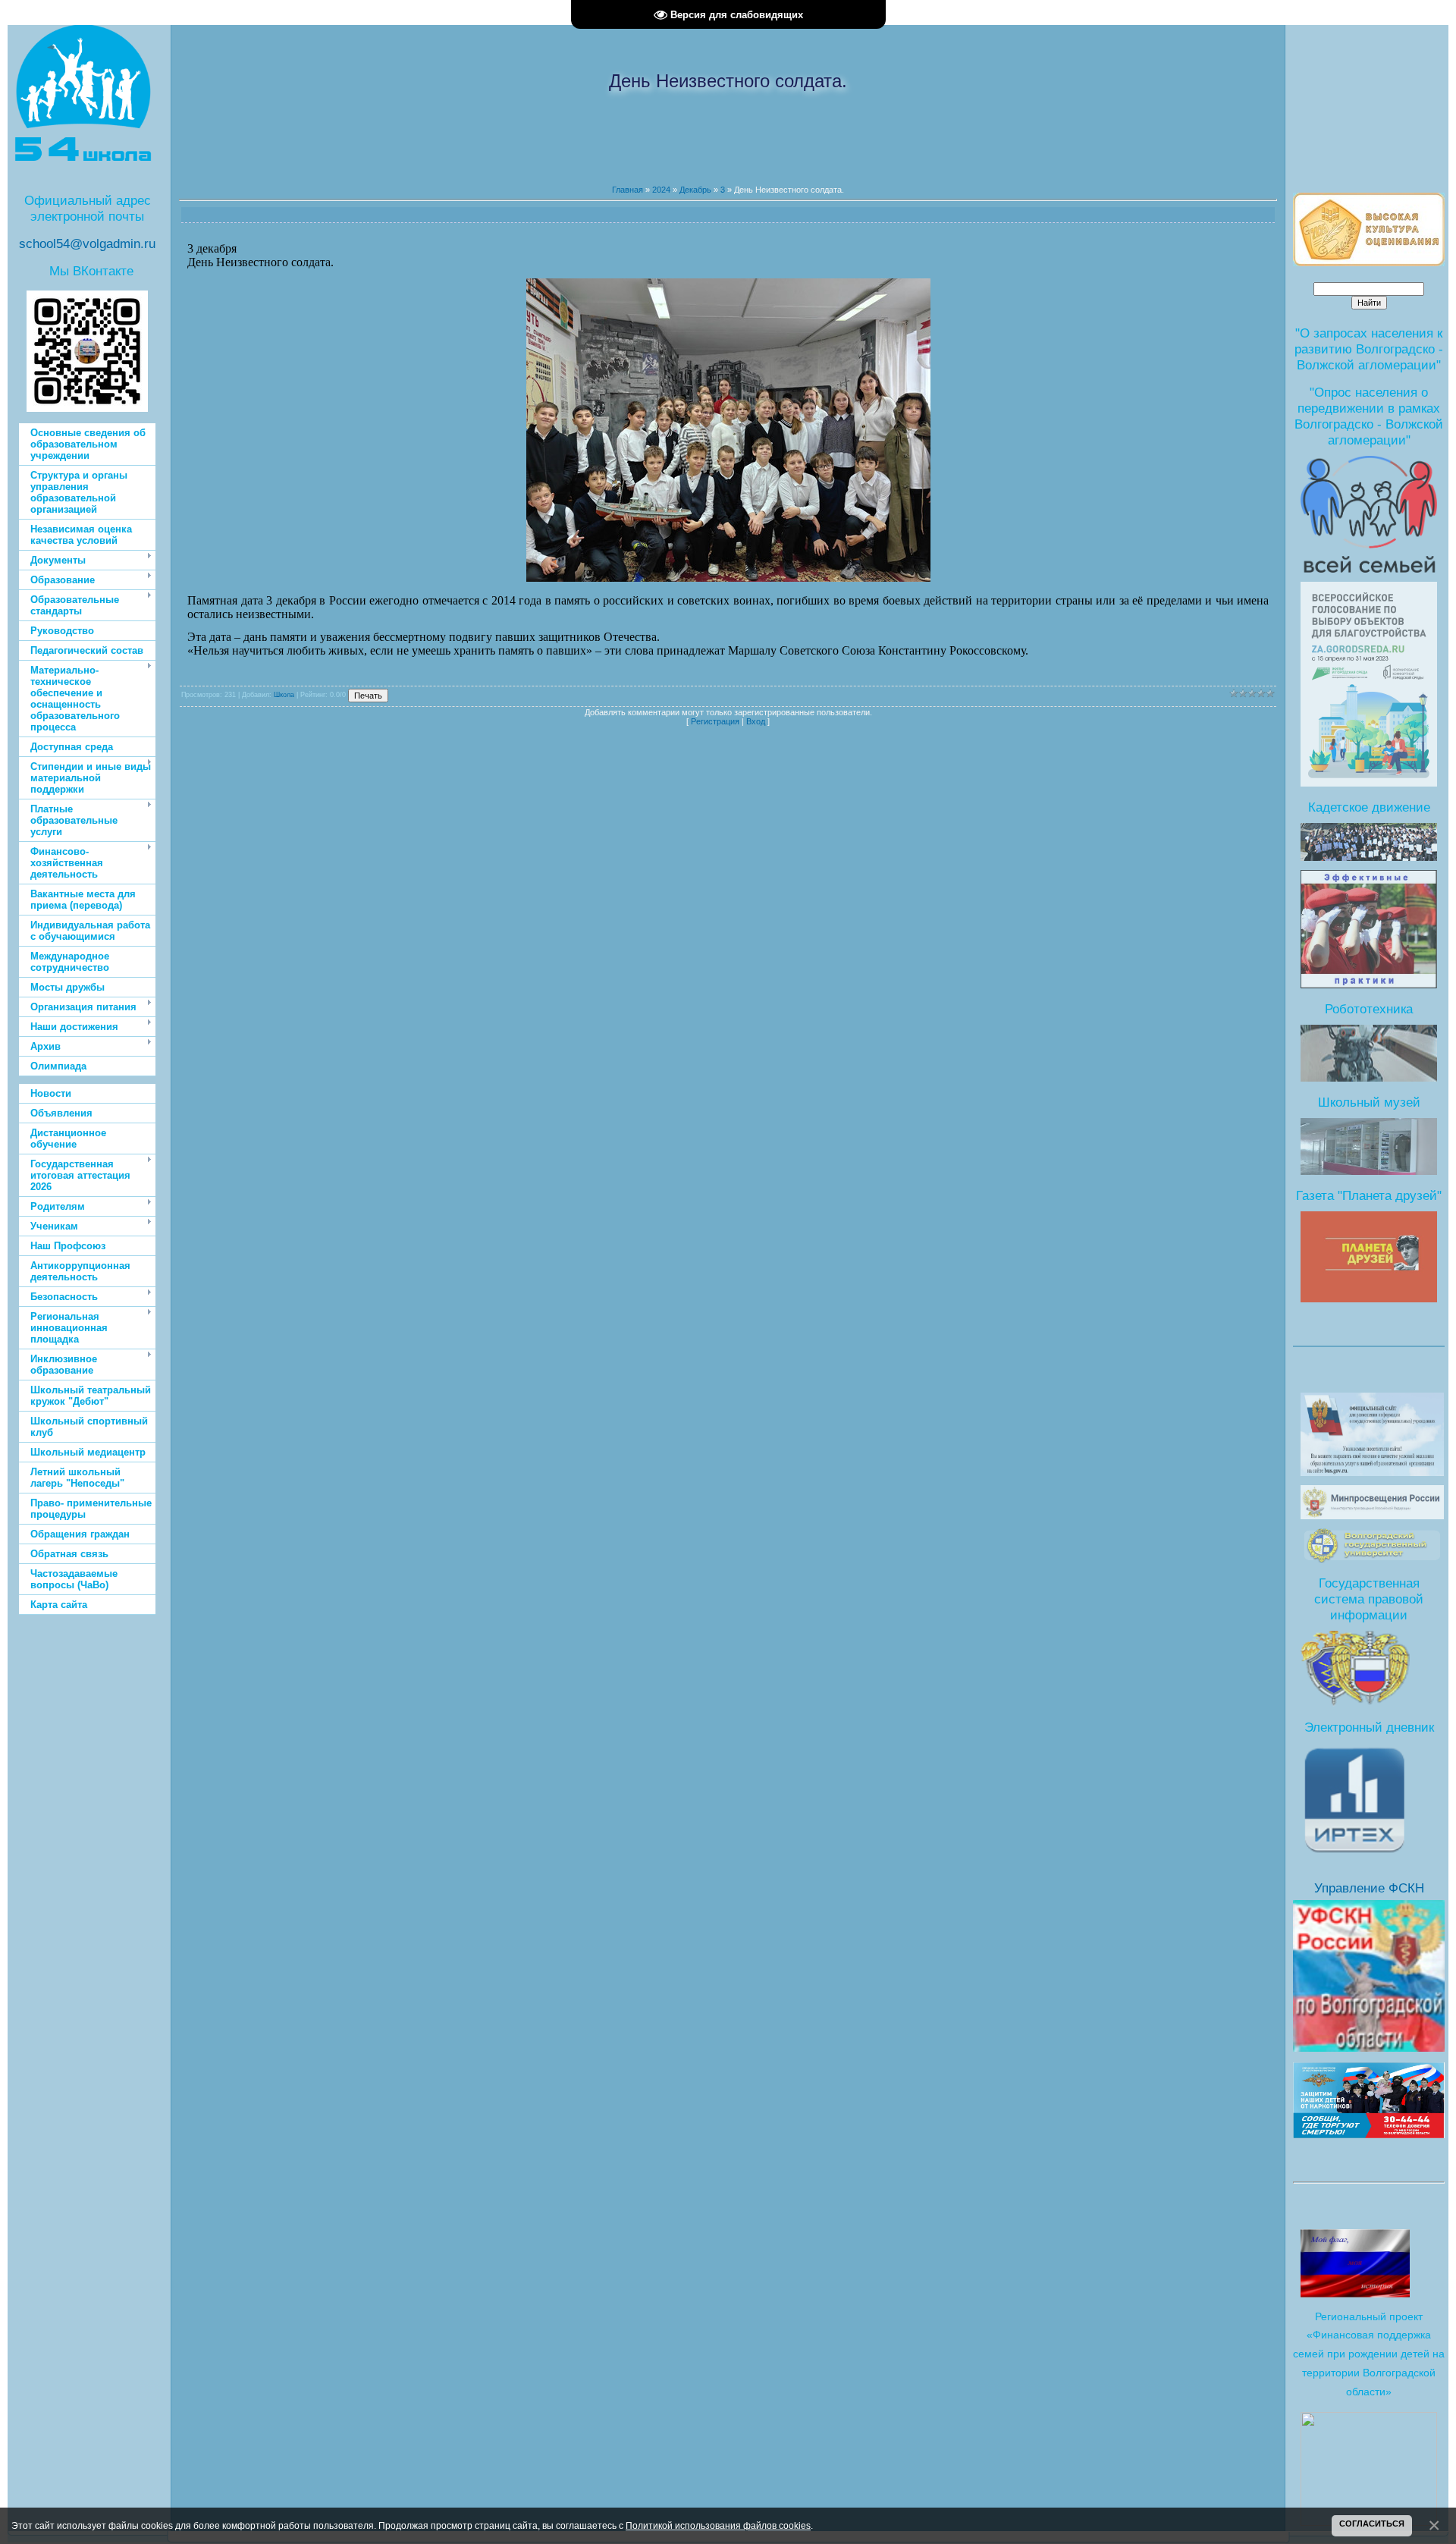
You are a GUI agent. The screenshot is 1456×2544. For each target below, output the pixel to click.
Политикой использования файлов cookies (718, 2525)
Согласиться (1372, 2524)
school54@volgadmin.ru (87, 243)
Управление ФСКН (1369, 1888)
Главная (628, 190)
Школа (284, 695)
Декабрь (695, 190)
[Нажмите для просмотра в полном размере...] (728, 578)
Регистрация (715, 721)
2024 (661, 190)
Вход (756, 721)
